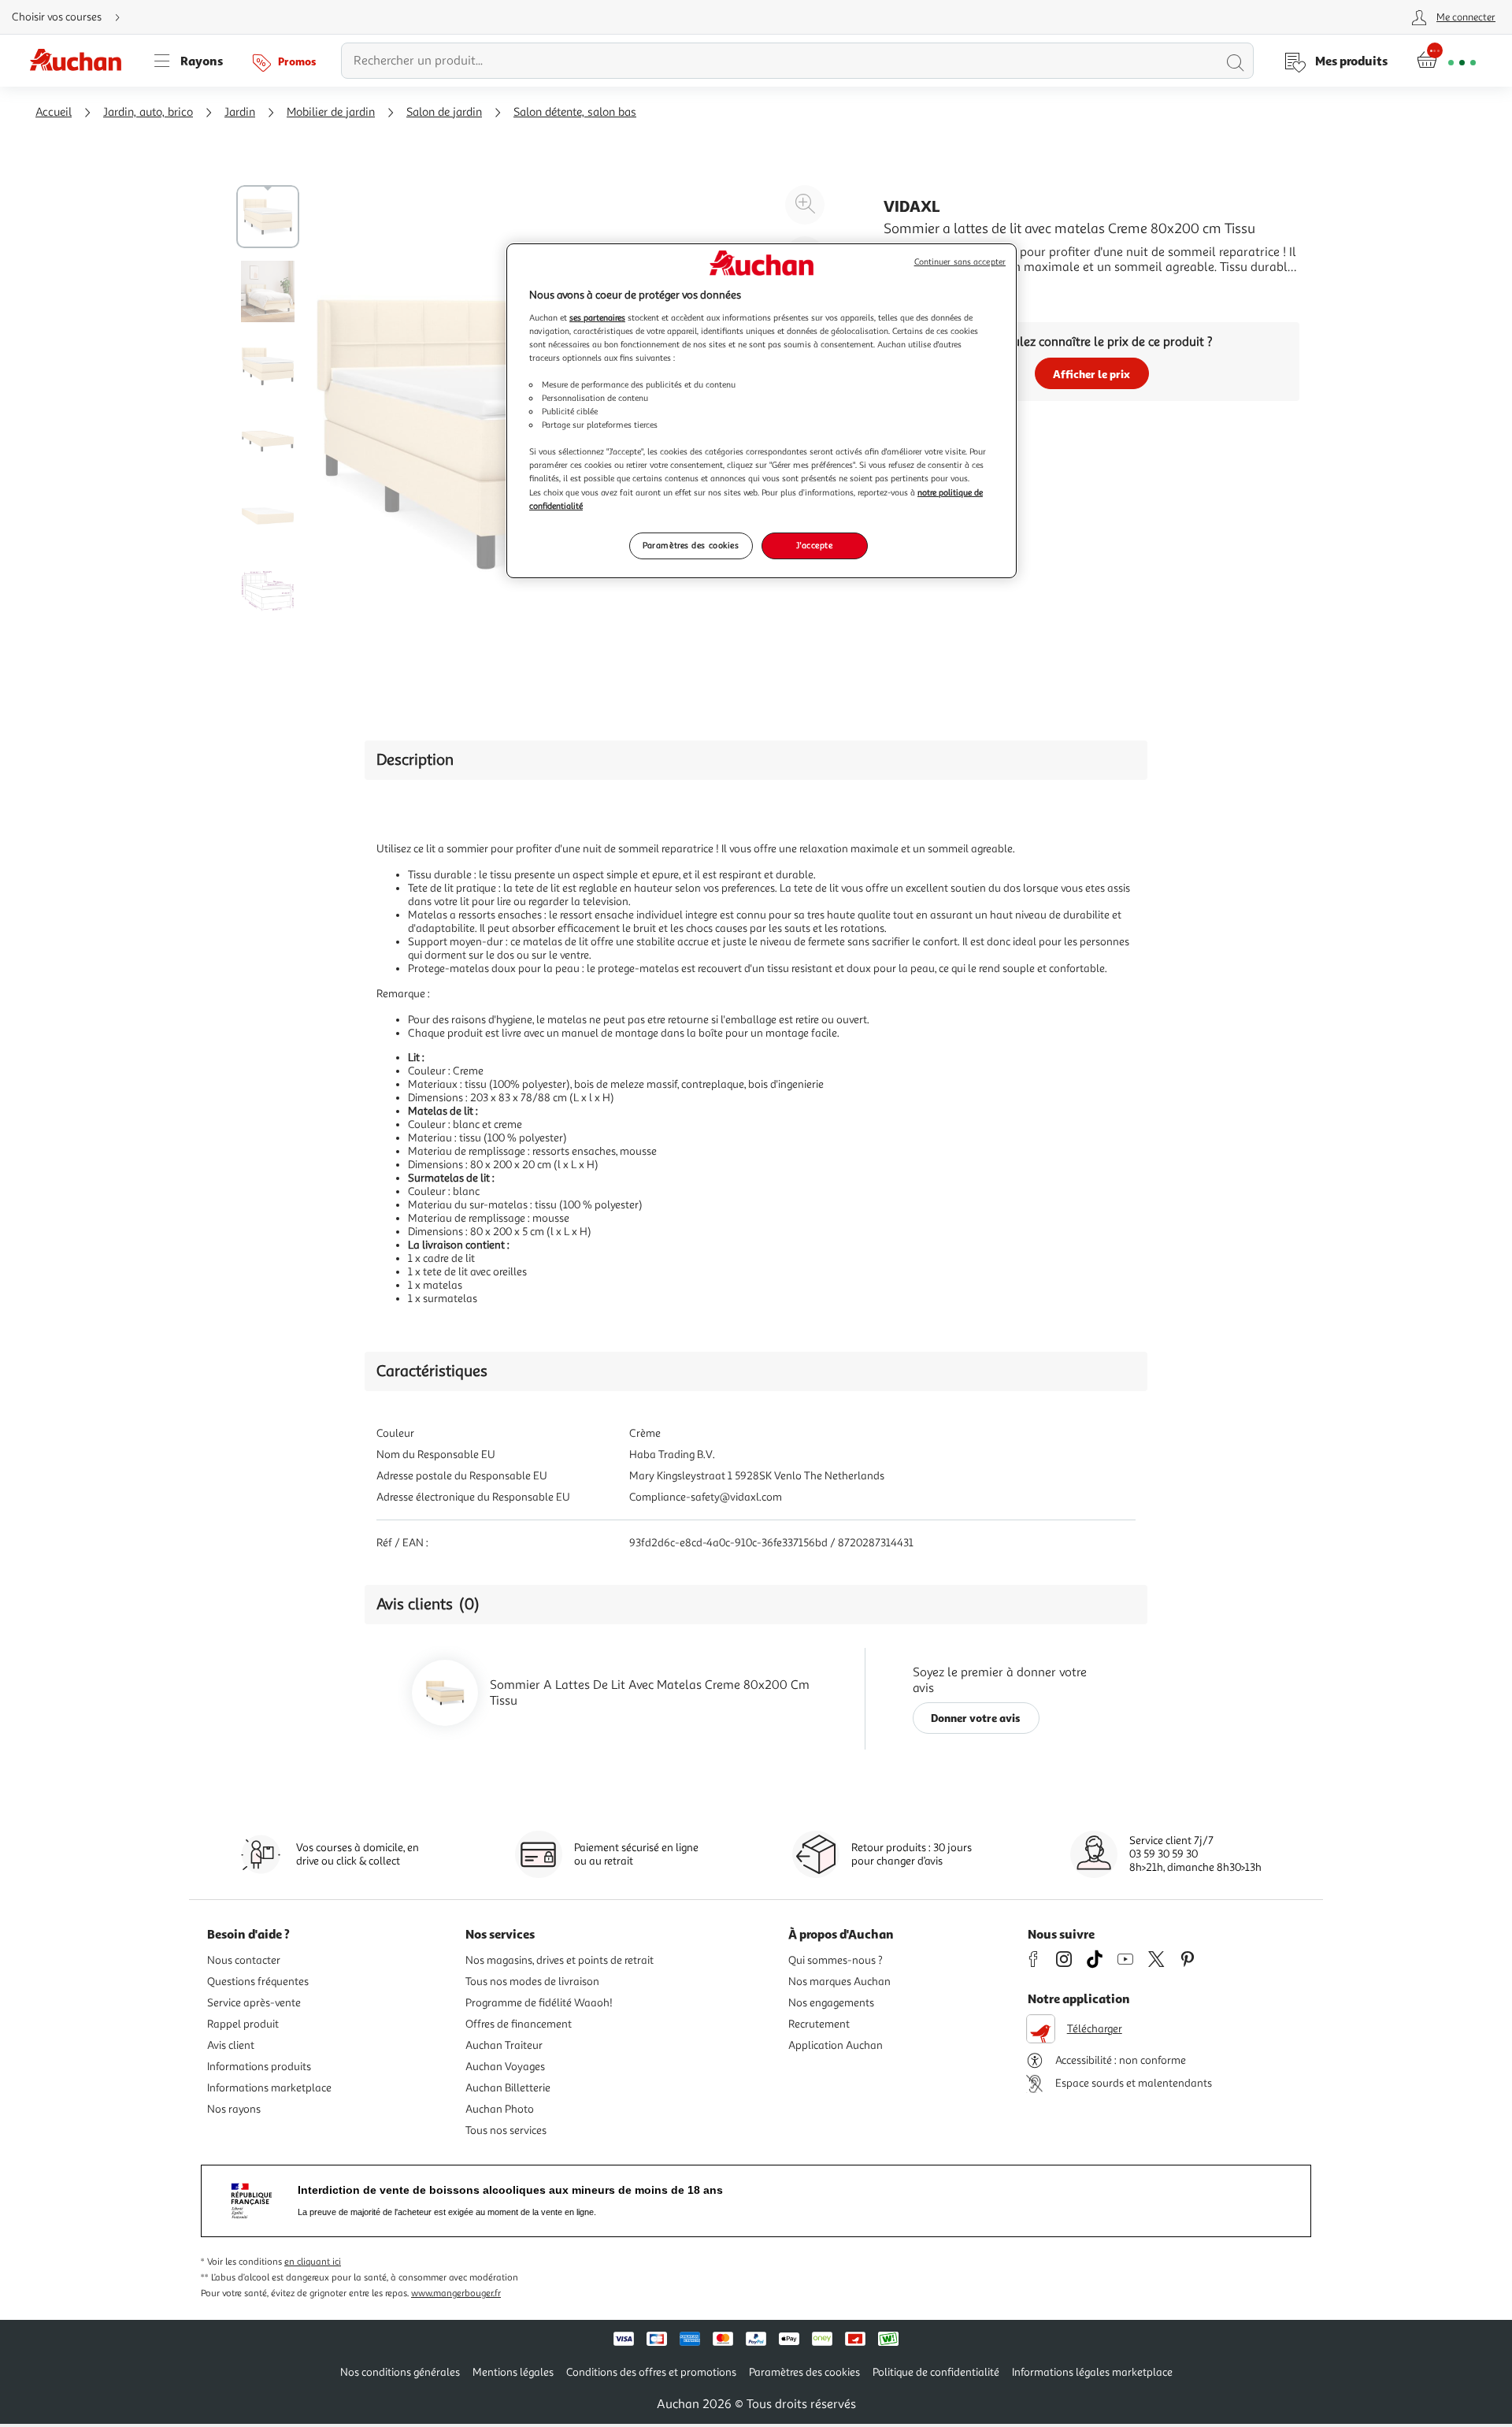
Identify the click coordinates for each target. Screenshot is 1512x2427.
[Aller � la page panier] (1446, 61)
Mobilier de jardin (331, 112)
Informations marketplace (269, 2088)
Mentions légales (513, 2372)
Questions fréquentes (258, 1982)
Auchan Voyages (505, 2067)
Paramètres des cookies (691, 545)
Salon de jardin (444, 112)
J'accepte (814, 545)
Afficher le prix (1091, 374)
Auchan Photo (500, 2109)
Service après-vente (254, 2003)
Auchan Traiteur (504, 2045)
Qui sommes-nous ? (836, 1960)
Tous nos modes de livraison (532, 1982)
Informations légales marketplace (1092, 2372)
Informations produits (259, 2067)
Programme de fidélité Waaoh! (539, 2003)
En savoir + (913, 291)
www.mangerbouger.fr (456, 2293)
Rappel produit (243, 2024)
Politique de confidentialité (936, 2372)
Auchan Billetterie (508, 2088)
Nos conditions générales (400, 2372)
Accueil (54, 112)
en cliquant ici (313, 2262)
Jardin (240, 112)
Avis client (231, 2045)
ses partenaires (597, 317)
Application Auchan (836, 2045)
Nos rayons (234, 2109)
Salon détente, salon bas (575, 112)
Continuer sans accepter (960, 262)
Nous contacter (244, 1960)
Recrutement (819, 2024)
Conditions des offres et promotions (651, 2372)
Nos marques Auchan (839, 1982)
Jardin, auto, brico (148, 112)
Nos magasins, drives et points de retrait (560, 1960)
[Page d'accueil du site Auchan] (81, 61)
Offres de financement (519, 2024)
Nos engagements (831, 2003)
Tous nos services (506, 2130)
